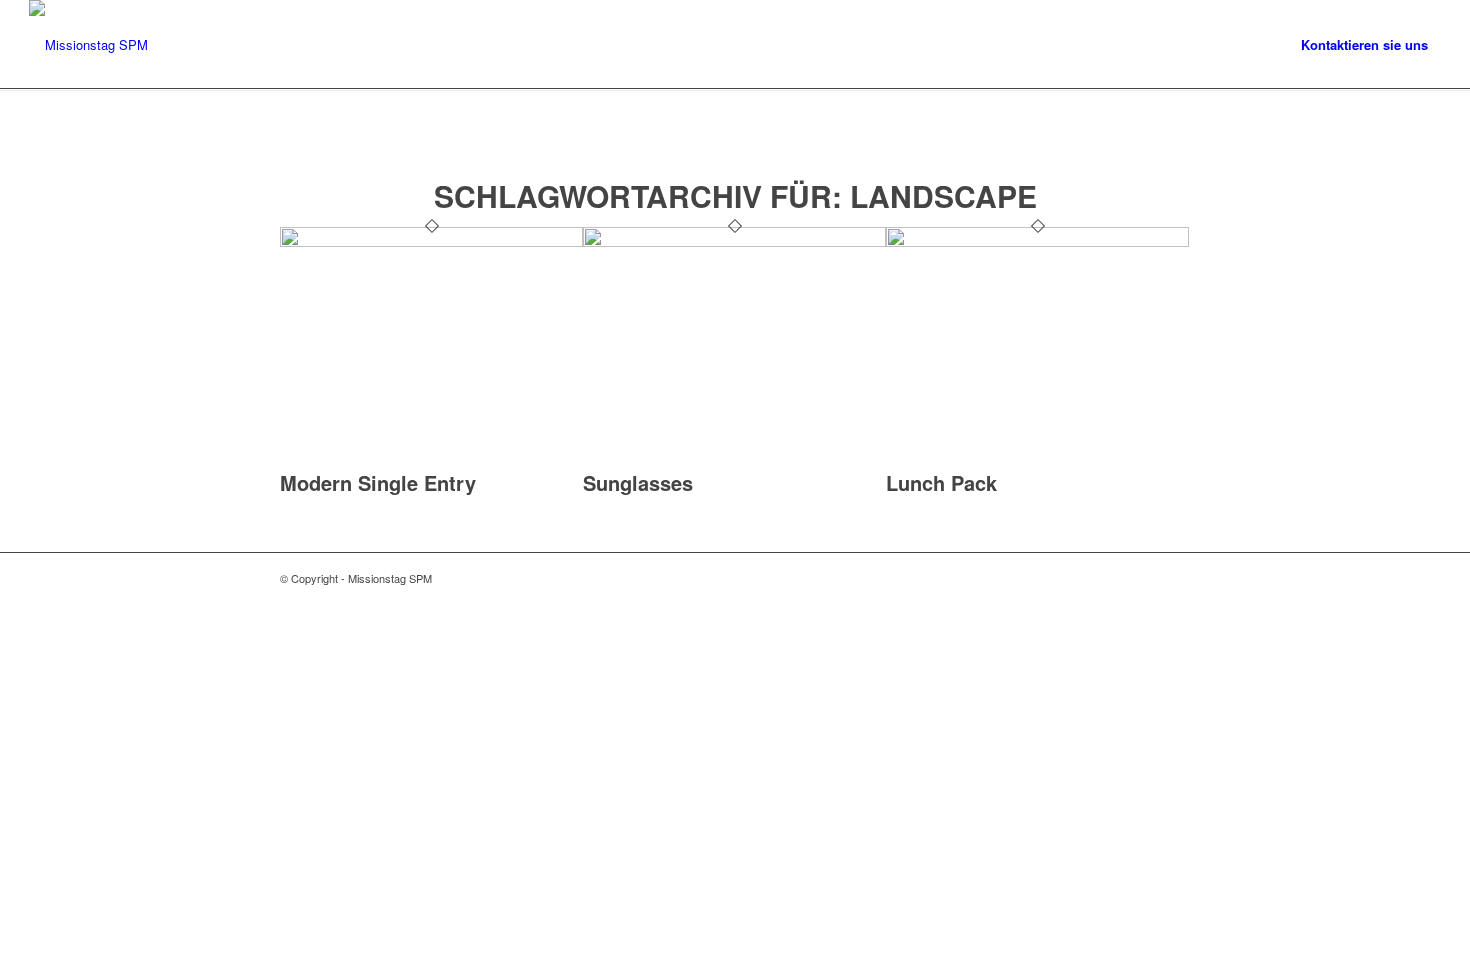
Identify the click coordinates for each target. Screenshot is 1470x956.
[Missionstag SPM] (88, 45)
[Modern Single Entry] (431, 241)
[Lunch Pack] (1037, 241)
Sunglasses (638, 482)
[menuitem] (1364, 45)
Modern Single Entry (378, 482)
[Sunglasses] (734, 241)
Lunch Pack (941, 482)
